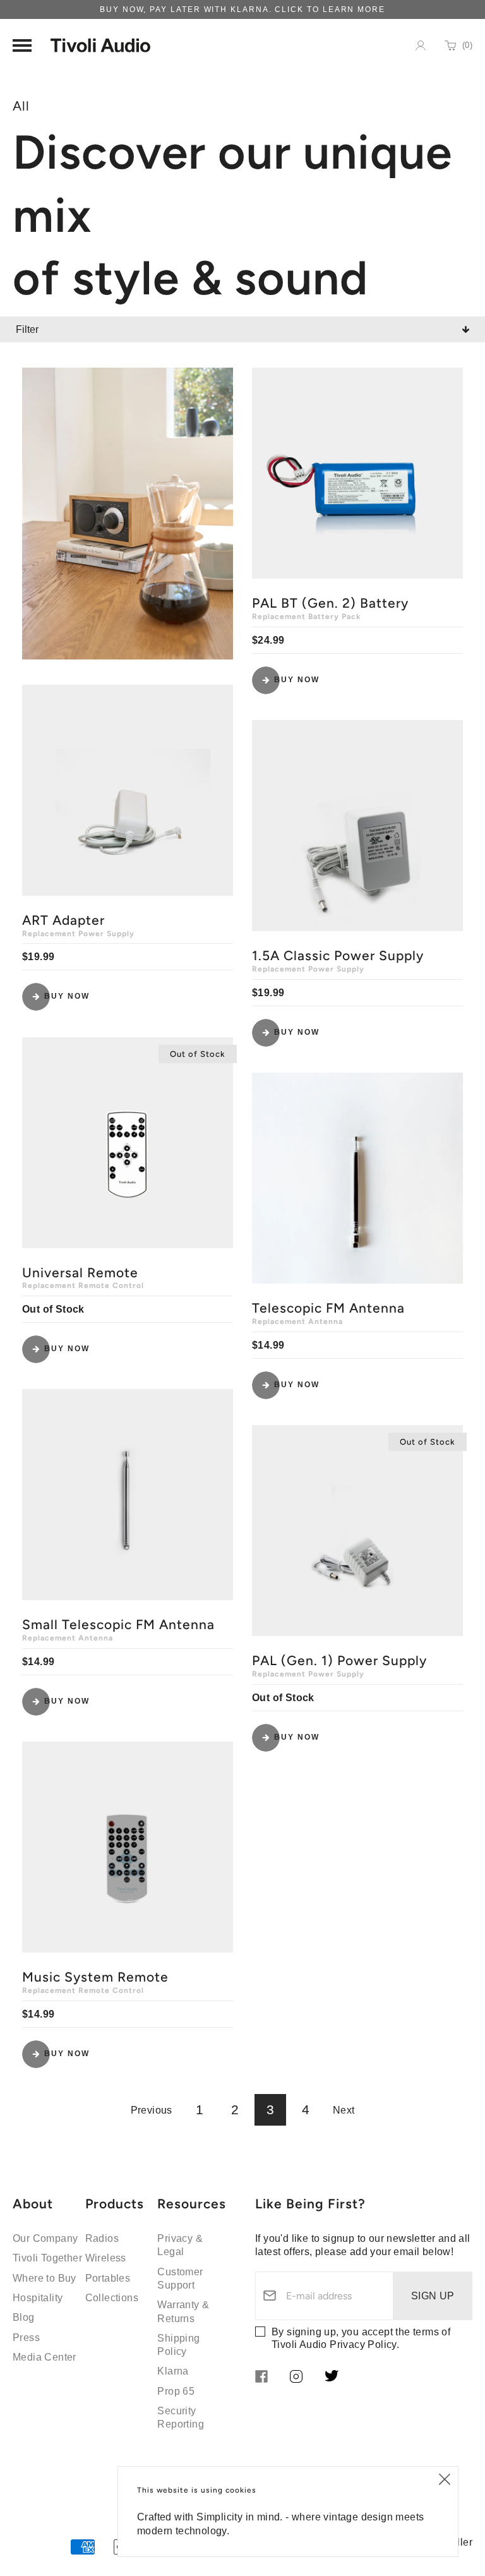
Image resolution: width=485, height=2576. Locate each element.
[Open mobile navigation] (22, 45)
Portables (108, 2278)
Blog (24, 2317)
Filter (27, 329)
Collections (112, 2298)
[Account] (421, 45)
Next (344, 2110)
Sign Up (433, 2296)
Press (26, 2338)
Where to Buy (45, 2278)
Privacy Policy (363, 2344)
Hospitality (38, 2298)
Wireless (106, 2258)
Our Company (45, 2238)
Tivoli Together (47, 2258)
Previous (152, 2110)
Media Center (45, 2357)
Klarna (173, 2371)
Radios (102, 2238)
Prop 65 (176, 2391)
